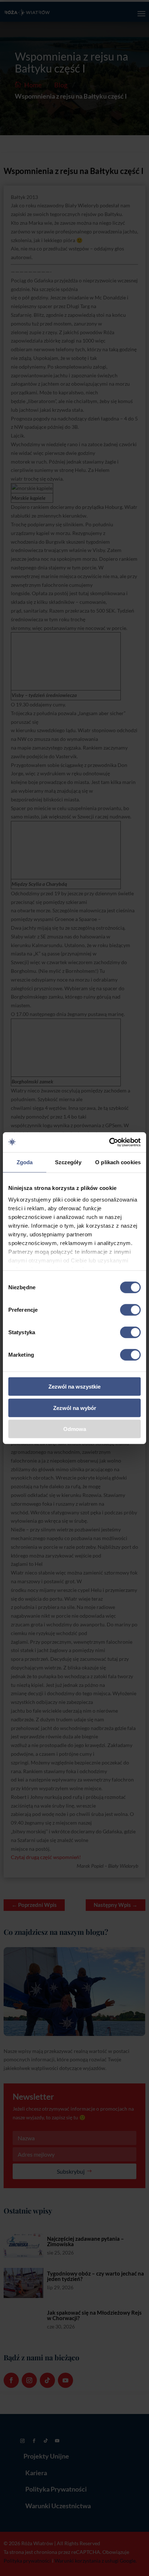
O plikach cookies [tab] (118, 1162)
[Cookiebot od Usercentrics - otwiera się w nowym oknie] (109, 1142)
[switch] (130, 1310)
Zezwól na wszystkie (74, 1387)
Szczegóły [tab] (68, 1162)
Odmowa (75, 1429)
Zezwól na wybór (75, 1408)
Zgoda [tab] (25, 1162)
